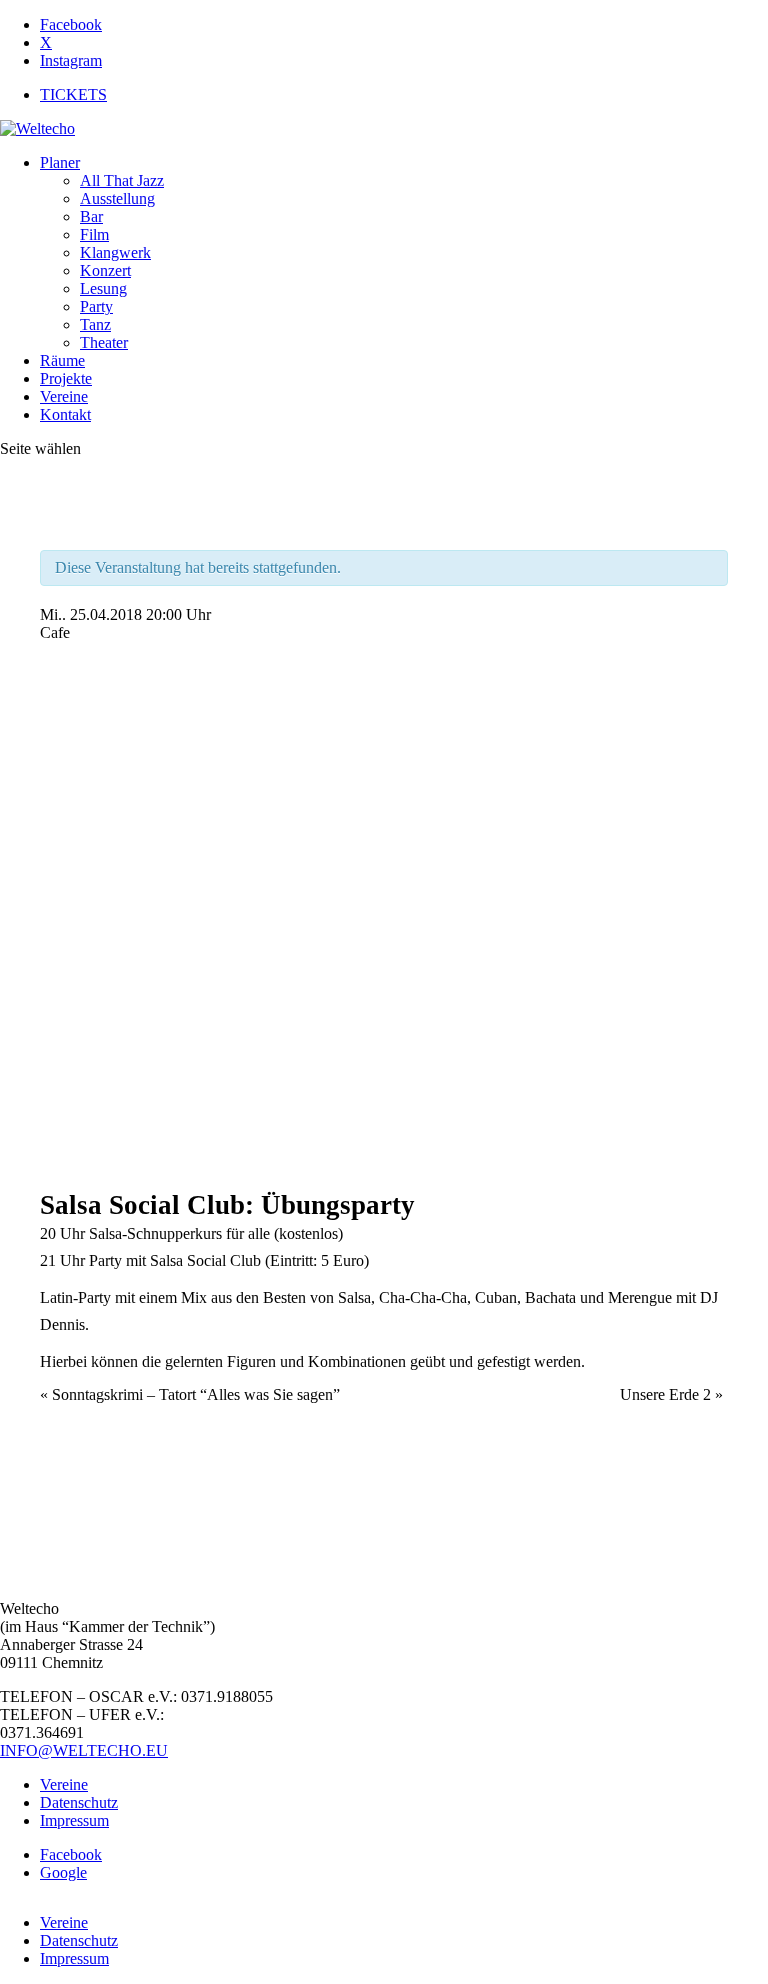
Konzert (105, 270)
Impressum (74, 1820)
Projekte (66, 378)
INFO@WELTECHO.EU (84, 1750)
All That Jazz (122, 180)
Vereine (64, 396)
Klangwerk (115, 252)
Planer (60, 162)
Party (96, 306)
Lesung (103, 288)
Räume (62, 360)
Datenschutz (79, 1802)
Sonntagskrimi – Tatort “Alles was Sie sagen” (190, 1394)
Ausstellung (117, 198)
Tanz (95, 324)
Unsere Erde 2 (671, 1394)
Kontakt (65, 414)
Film (94, 234)
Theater (104, 342)
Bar (91, 216)
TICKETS (73, 94)
